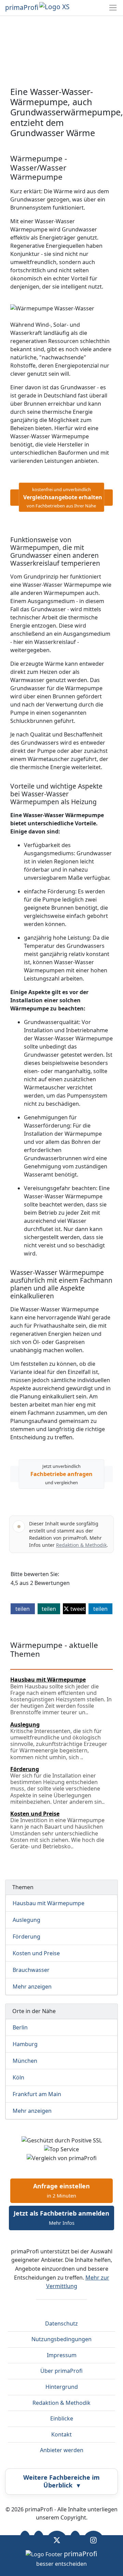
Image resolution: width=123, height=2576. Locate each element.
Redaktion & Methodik (81, 1545)
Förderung (26, 1937)
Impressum (62, 2355)
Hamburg (25, 2044)
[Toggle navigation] (113, 8)
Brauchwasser (31, 1970)
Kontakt (61, 2434)
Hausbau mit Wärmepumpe (49, 1903)
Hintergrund (62, 2387)
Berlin (20, 2027)
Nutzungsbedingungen (61, 2339)
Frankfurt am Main (37, 2094)
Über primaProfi (61, 2371)
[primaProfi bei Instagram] (93, 2540)
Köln (18, 2077)
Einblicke (62, 2418)
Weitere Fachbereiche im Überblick (61, 2481)
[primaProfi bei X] (57, 2540)
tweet (77, 1609)
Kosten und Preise (36, 1953)
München (25, 2061)
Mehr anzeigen (32, 1987)
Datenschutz (61, 2323)
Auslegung (26, 1920)
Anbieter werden (62, 2450)
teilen (23, 1609)
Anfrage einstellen (61, 2190)
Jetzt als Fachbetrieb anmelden (61, 2218)
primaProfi (22, 7)
